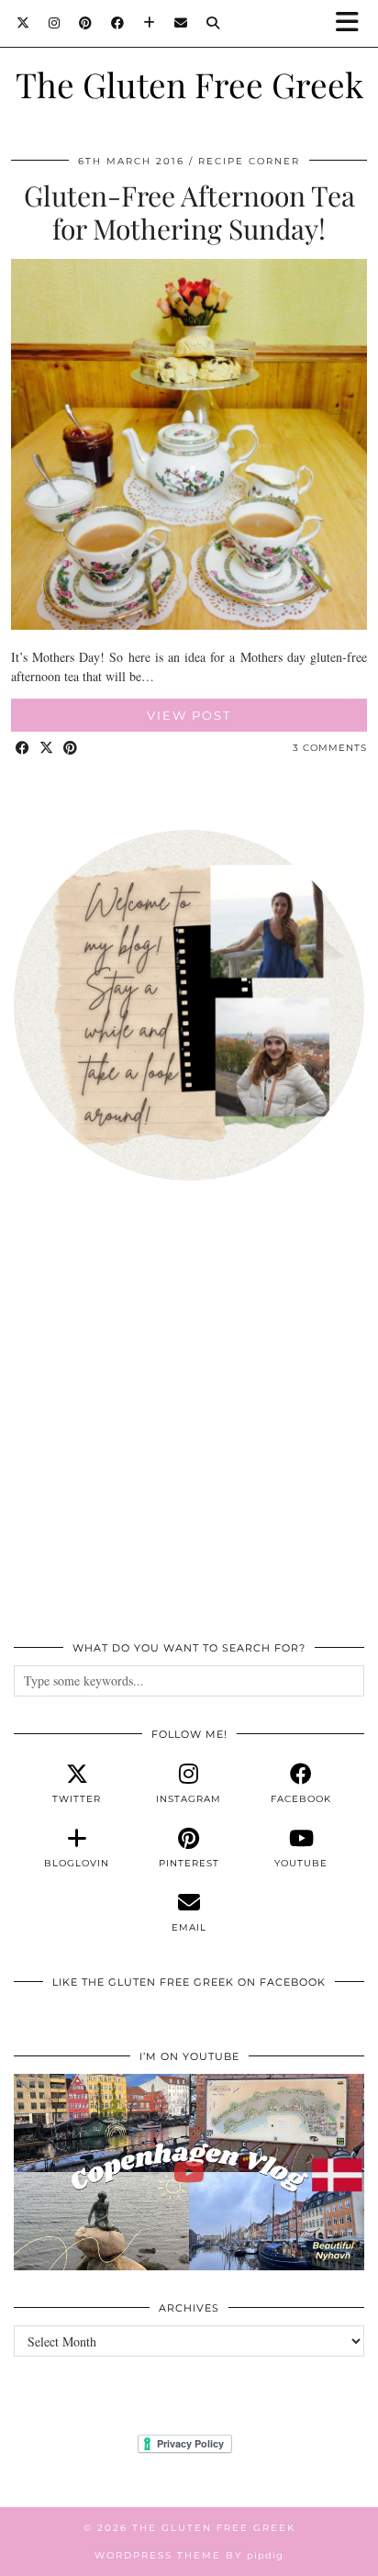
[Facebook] (118, 23)
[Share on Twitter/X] (47, 749)
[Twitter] (23, 23)
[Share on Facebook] (23, 749)
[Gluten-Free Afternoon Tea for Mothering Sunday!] (189, 625)
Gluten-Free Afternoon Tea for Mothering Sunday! (189, 212)
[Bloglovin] (150, 23)
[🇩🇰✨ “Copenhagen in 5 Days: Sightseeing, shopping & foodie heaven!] (189, 2173)
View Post (189, 715)
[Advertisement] (189, 1421)
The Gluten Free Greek (189, 84)
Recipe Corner (249, 161)
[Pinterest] (86, 23)
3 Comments (330, 748)
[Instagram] (55, 23)
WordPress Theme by (189, 2555)
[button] (353, 23)
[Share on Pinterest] (71, 749)
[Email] (181, 23)
